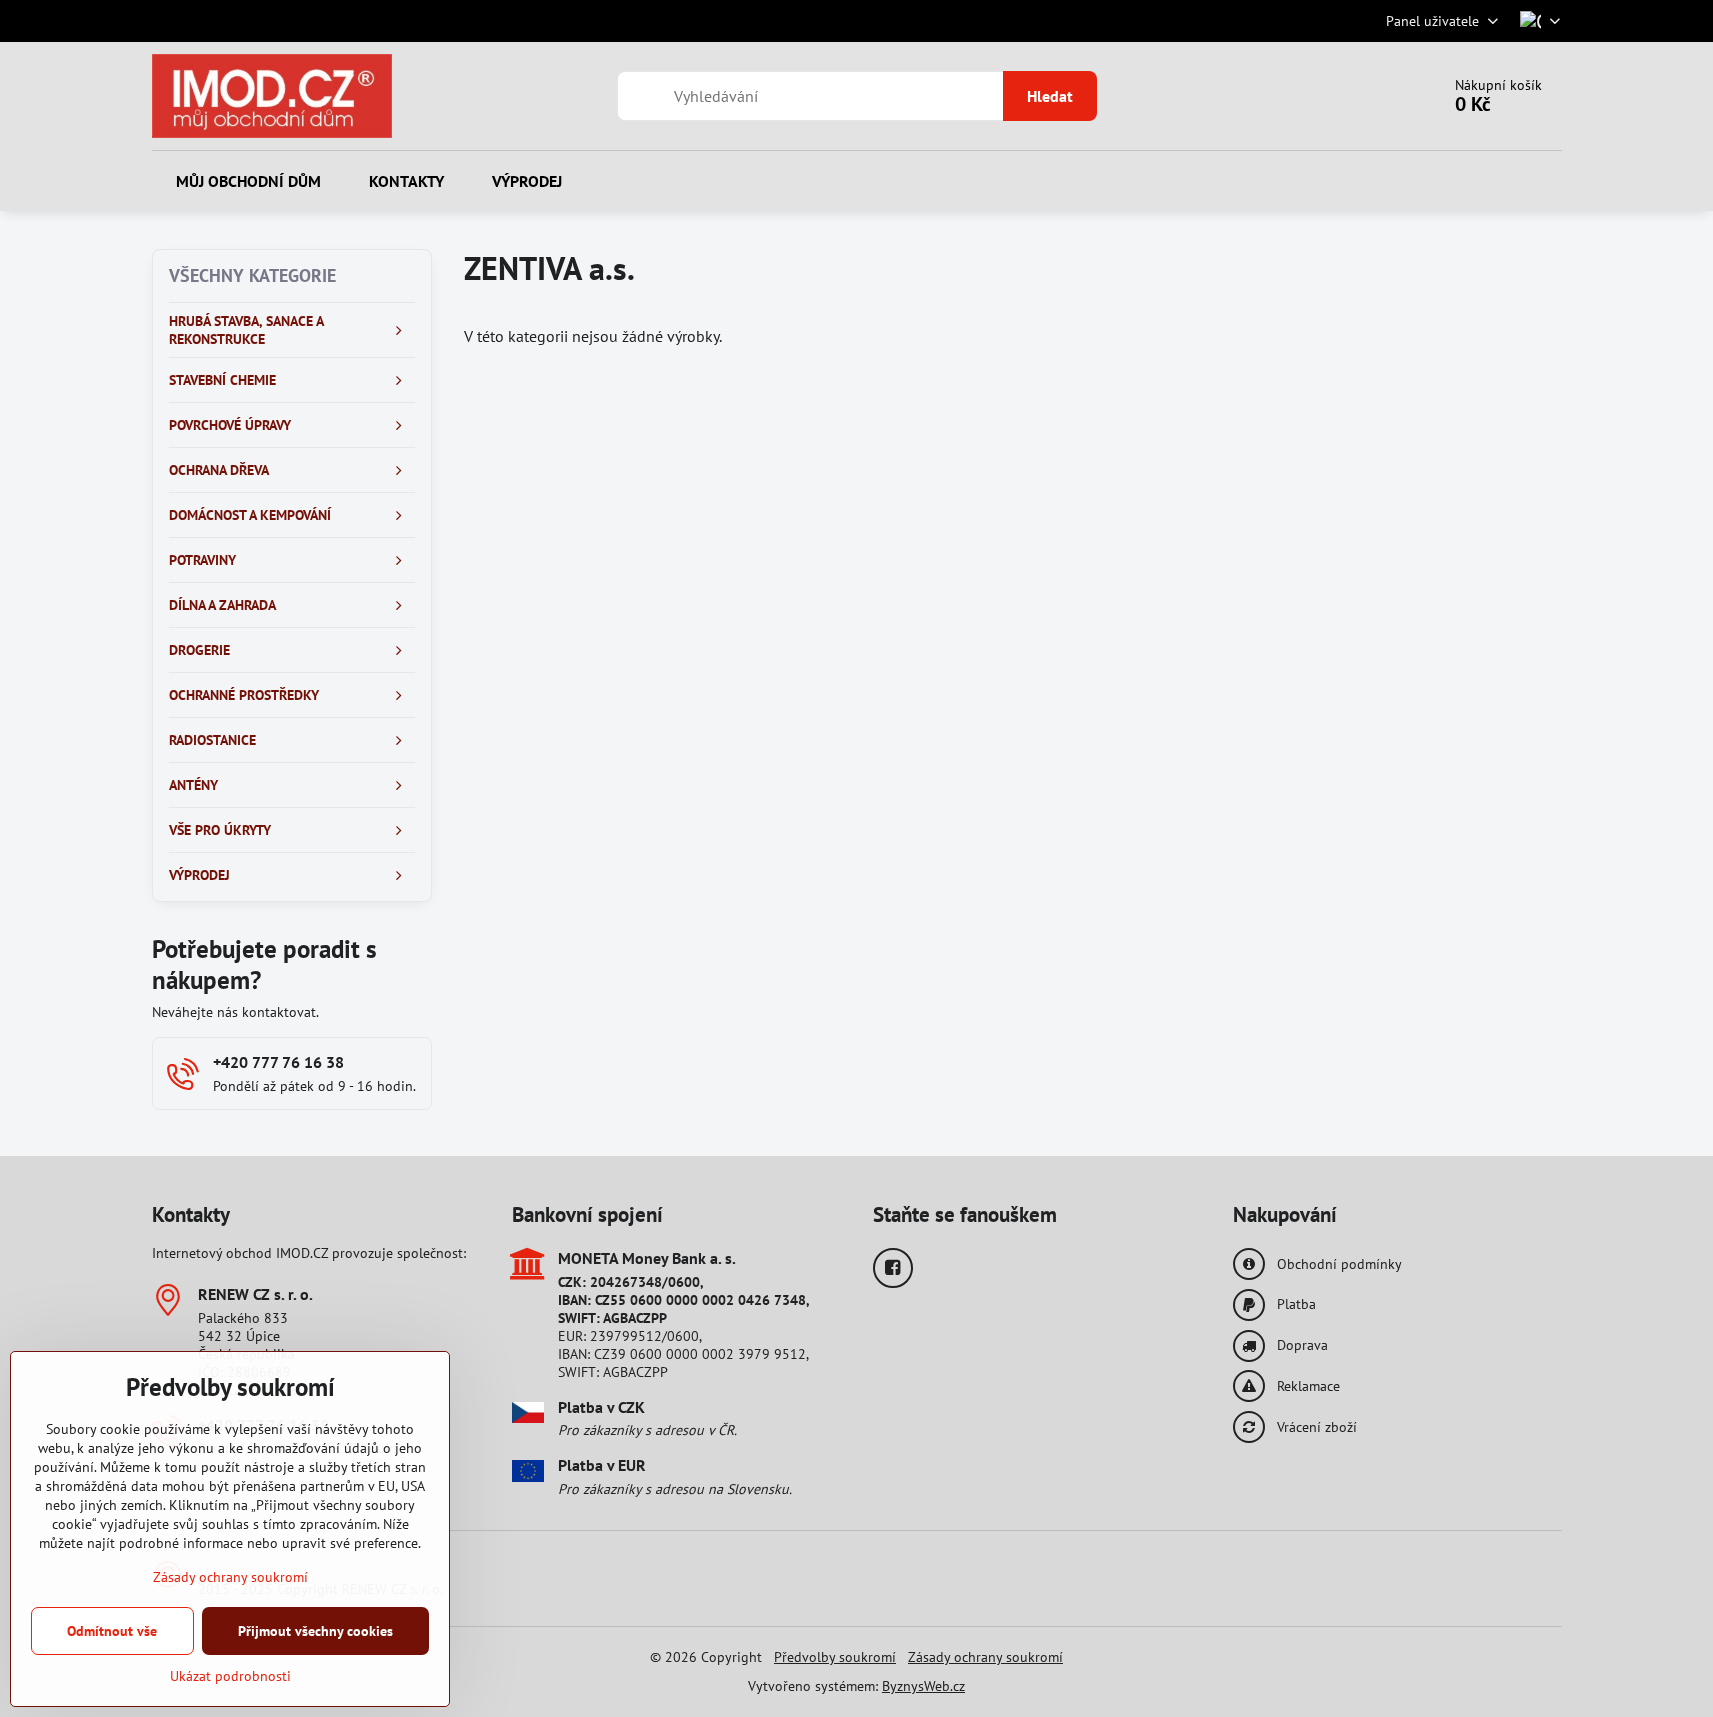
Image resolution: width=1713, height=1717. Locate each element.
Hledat (1050, 96)
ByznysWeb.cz (923, 1686)
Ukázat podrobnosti (230, 1676)
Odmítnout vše (112, 1631)
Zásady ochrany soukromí (985, 1657)
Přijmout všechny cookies (315, 1631)
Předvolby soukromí (835, 1657)
